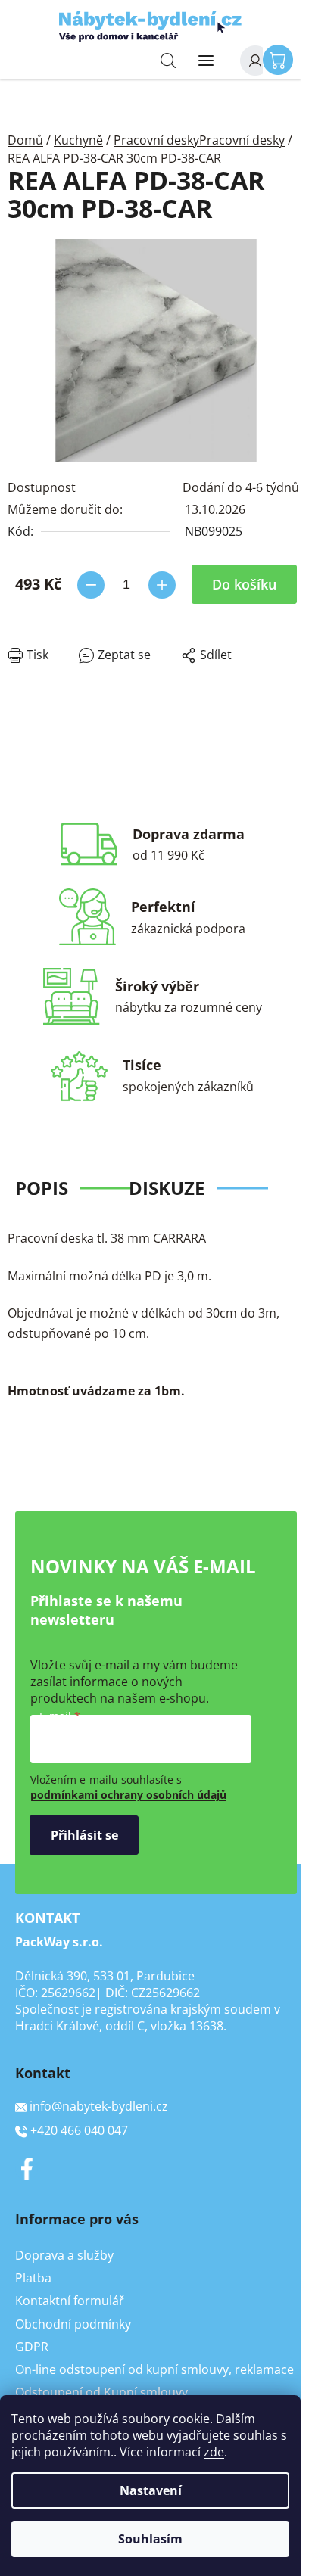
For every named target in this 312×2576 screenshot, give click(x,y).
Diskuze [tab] (167, 1188)
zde (214, 2452)
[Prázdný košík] (282, 59)
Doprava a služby (64, 2255)
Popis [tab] (42, 1188)
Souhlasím (150, 2539)
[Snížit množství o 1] (91, 585)
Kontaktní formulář (70, 2301)
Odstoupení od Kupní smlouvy (101, 2392)
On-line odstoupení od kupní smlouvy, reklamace (154, 2369)
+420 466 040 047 (79, 2130)
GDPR (32, 2347)
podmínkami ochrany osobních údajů (128, 1795)
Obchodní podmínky (73, 2324)
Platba (33, 2278)
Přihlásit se (84, 1835)
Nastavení (151, 2490)
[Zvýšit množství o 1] (162, 585)
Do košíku (244, 584)
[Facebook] (27, 2169)
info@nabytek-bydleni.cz (99, 2106)
